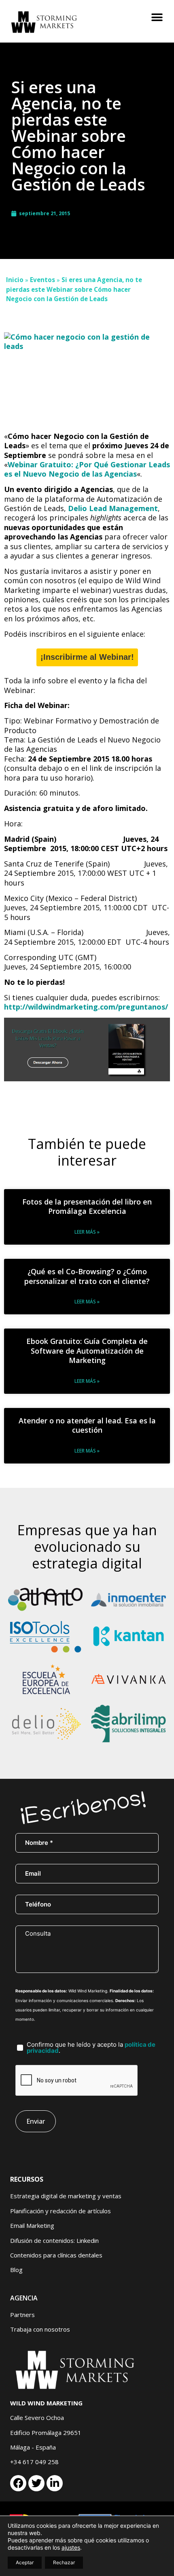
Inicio (15, 280)
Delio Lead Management (113, 508)
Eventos (42, 280)
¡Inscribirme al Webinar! (87, 657)
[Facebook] (18, 2483)
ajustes (71, 2547)
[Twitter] (36, 2483)
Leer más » (87, 1232)
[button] (157, 17)
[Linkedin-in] (55, 2483)
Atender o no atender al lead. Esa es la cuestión (87, 1425)
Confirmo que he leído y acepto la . (91, 2048)
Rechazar (64, 2562)
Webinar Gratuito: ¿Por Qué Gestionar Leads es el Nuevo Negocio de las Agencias (87, 469)
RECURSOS (27, 2179)
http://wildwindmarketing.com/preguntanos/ (86, 1007)
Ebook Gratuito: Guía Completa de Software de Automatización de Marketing (87, 1351)
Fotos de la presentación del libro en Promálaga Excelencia (87, 1206)
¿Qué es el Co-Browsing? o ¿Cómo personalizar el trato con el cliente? (87, 1276)
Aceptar (25, 2562)
